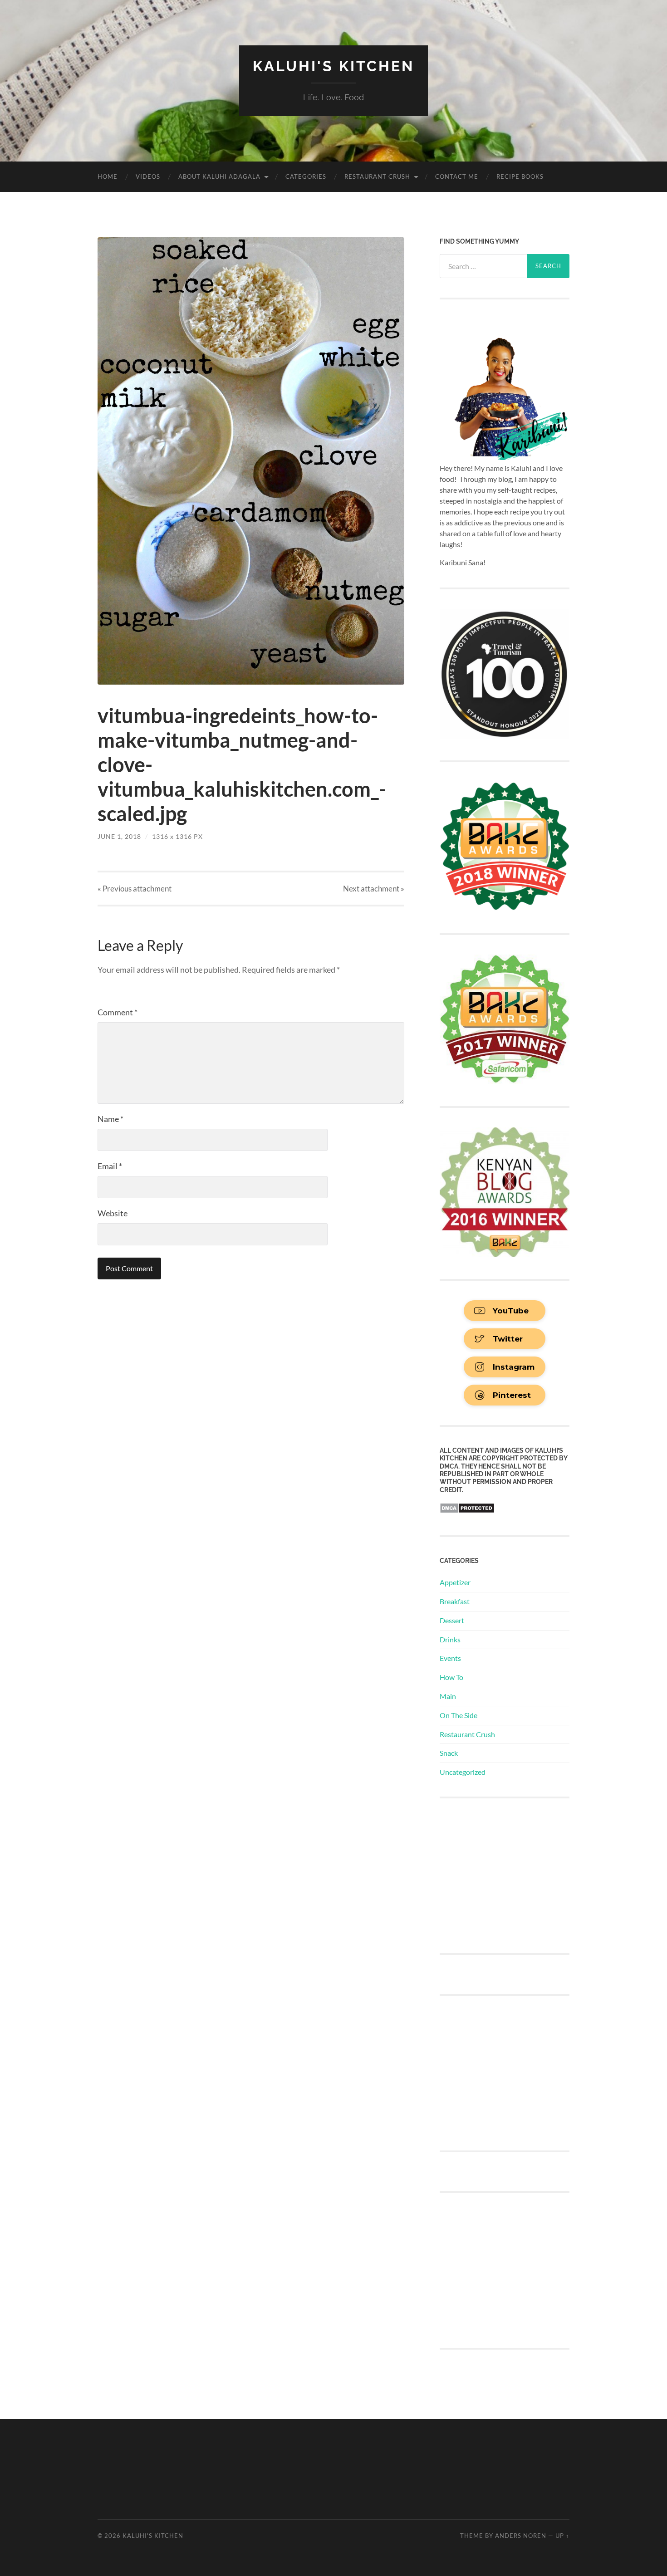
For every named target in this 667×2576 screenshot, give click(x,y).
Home (108, 176)
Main (448, 1696)
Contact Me (457, 176)
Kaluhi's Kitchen (333, 66)
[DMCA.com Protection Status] (467, 1511)
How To (451, 1677)
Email (110, 1166)
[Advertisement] (508, 1875)
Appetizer (455, 1582)
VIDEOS (148, 176)
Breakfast (455, 1601)
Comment (118, 1012)
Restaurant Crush (377, 176)
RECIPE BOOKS (520, 176)
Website (113, 1213)
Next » (374, 889)
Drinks (450, 1639)
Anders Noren (521, 2536)
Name (110, 1119)
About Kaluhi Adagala (219, 176)
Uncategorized (463, 1772)
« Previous (135, 889)
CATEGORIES (306, 176)
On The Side (459, 1715)
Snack (449, 1753)
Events (450, 1658)
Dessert (452, 1620)
